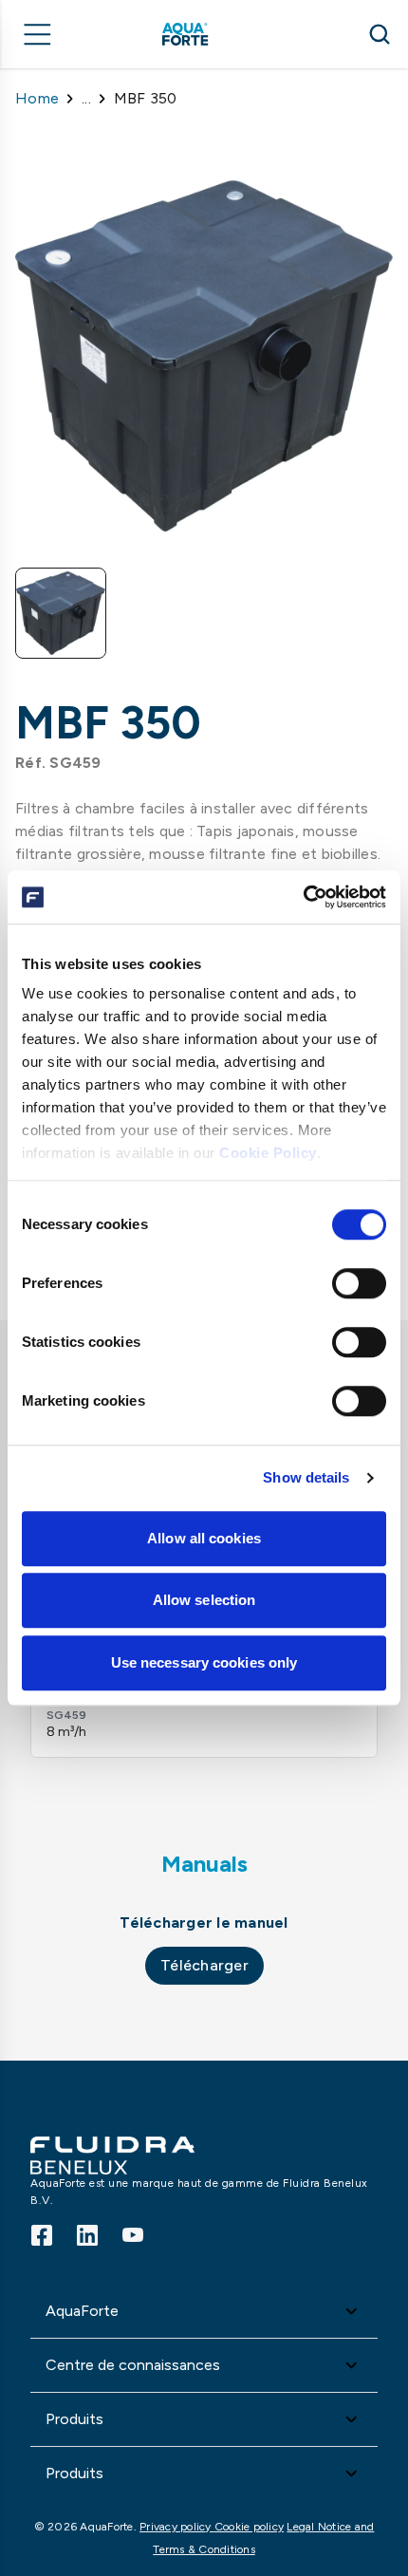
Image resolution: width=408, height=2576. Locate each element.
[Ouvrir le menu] (38, 34)
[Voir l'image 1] (61, 613)
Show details (306, 1477)
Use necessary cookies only (204, 1662)
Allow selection (204, 1600)
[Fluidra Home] (212, 34)
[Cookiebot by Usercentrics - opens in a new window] (303, 897)
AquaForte (82, 2311)
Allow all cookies (204, 1538)
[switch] (359, 1283)
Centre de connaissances (133, 2365)
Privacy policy (177, 2527)
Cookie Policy (268, 1153)
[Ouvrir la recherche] (380, 34)
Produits (74, 2419)
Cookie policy (249, 2527)
